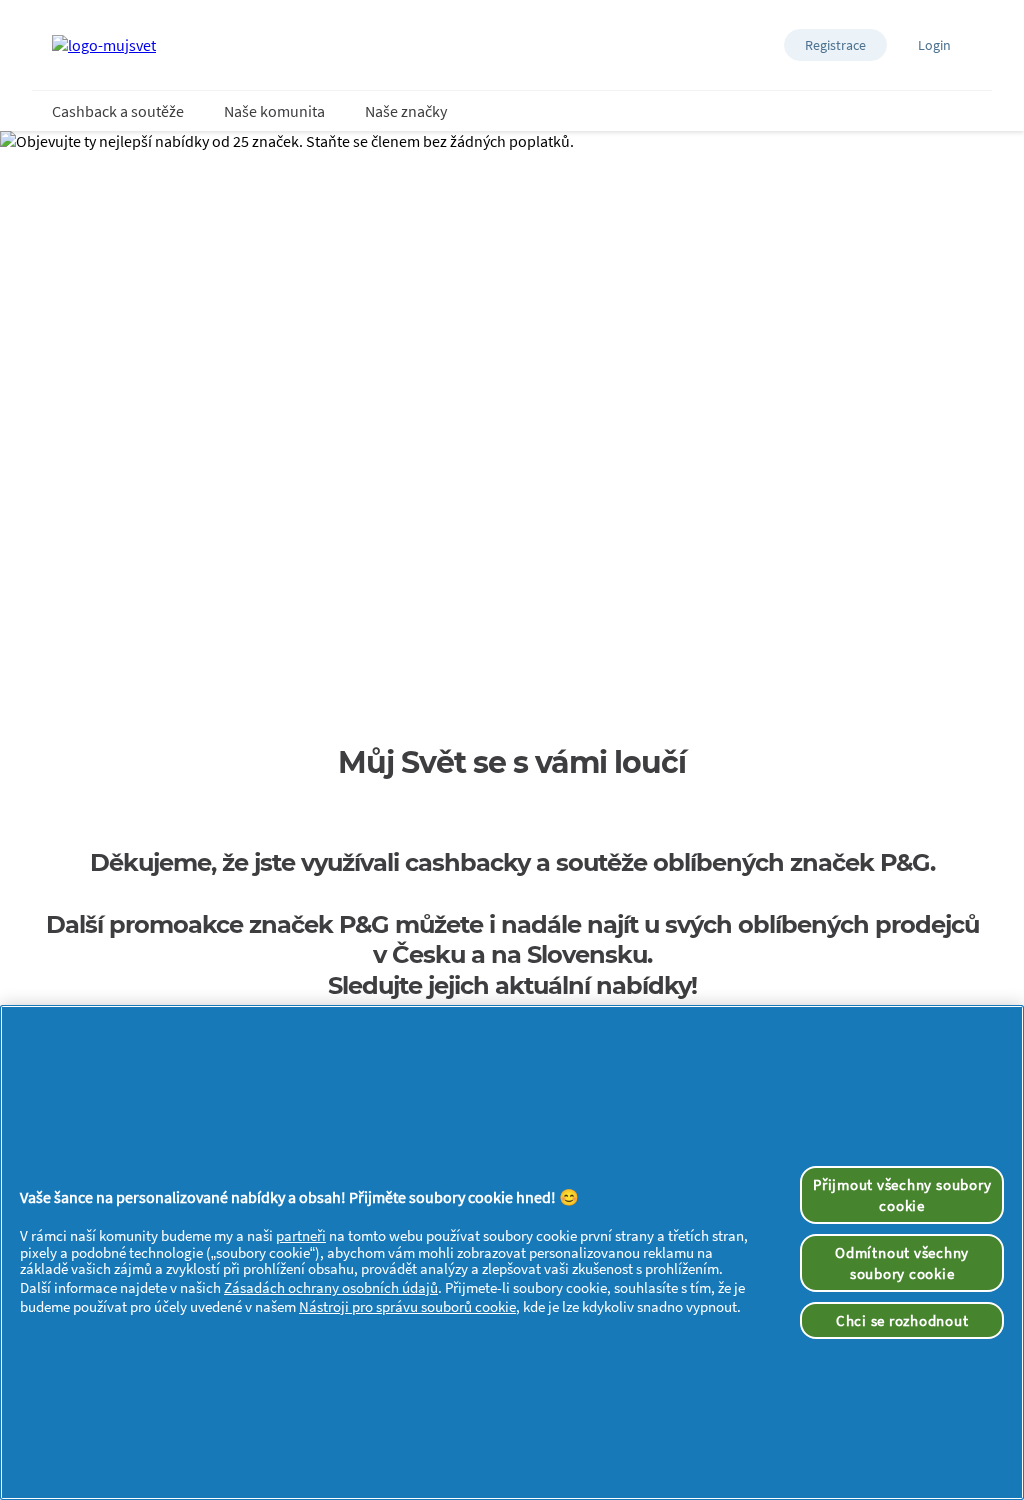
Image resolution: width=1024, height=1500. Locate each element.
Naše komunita (274, 111)
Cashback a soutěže (118, 111)
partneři (301, 1235)
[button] (835, 45)
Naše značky (406, 111)
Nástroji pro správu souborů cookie (407, 1306)
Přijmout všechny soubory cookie (902, 1195)
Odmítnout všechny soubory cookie (902, 1263)
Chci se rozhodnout (902, 1320)
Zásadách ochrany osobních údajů (331, 1287)
